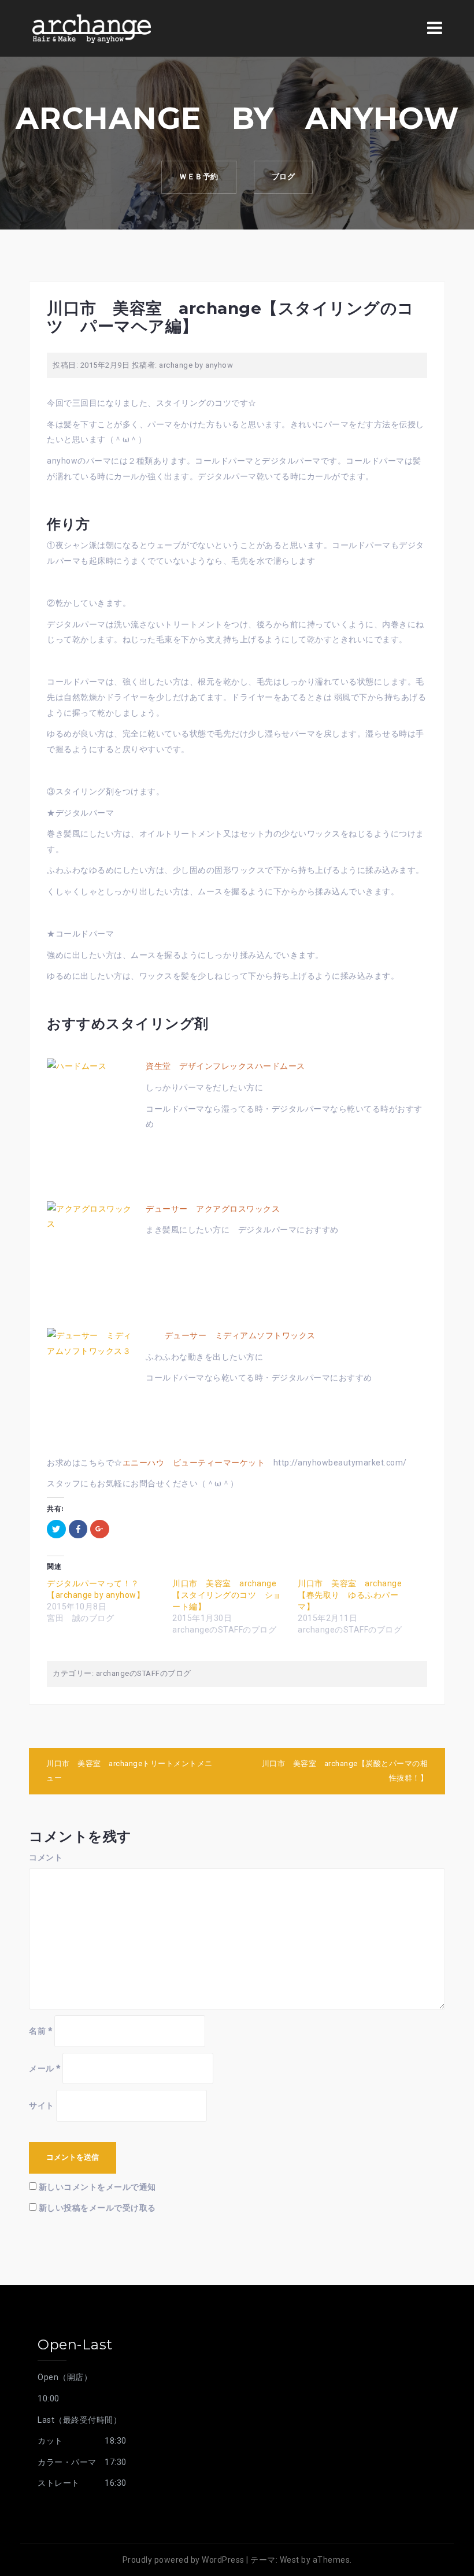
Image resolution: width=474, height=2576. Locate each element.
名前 (40, 2031)
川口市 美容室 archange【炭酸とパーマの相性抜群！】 (345, 1771)
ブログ (284, 177)
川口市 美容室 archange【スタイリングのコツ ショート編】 (227, 1595)
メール (45, 2068)
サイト (42, 2105)
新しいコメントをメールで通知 (97, 2187)
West (290, 2560)
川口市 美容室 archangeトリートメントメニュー (129, 1771)
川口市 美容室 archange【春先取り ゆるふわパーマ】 (350, 1595)
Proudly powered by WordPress (184, 2560)
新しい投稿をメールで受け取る (97, 2208)
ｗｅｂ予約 (199, 177)
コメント (46, 1857)
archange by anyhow (196, 365)
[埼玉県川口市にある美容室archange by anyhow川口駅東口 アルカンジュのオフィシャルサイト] (91, 28)
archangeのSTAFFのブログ (144, 1673)
